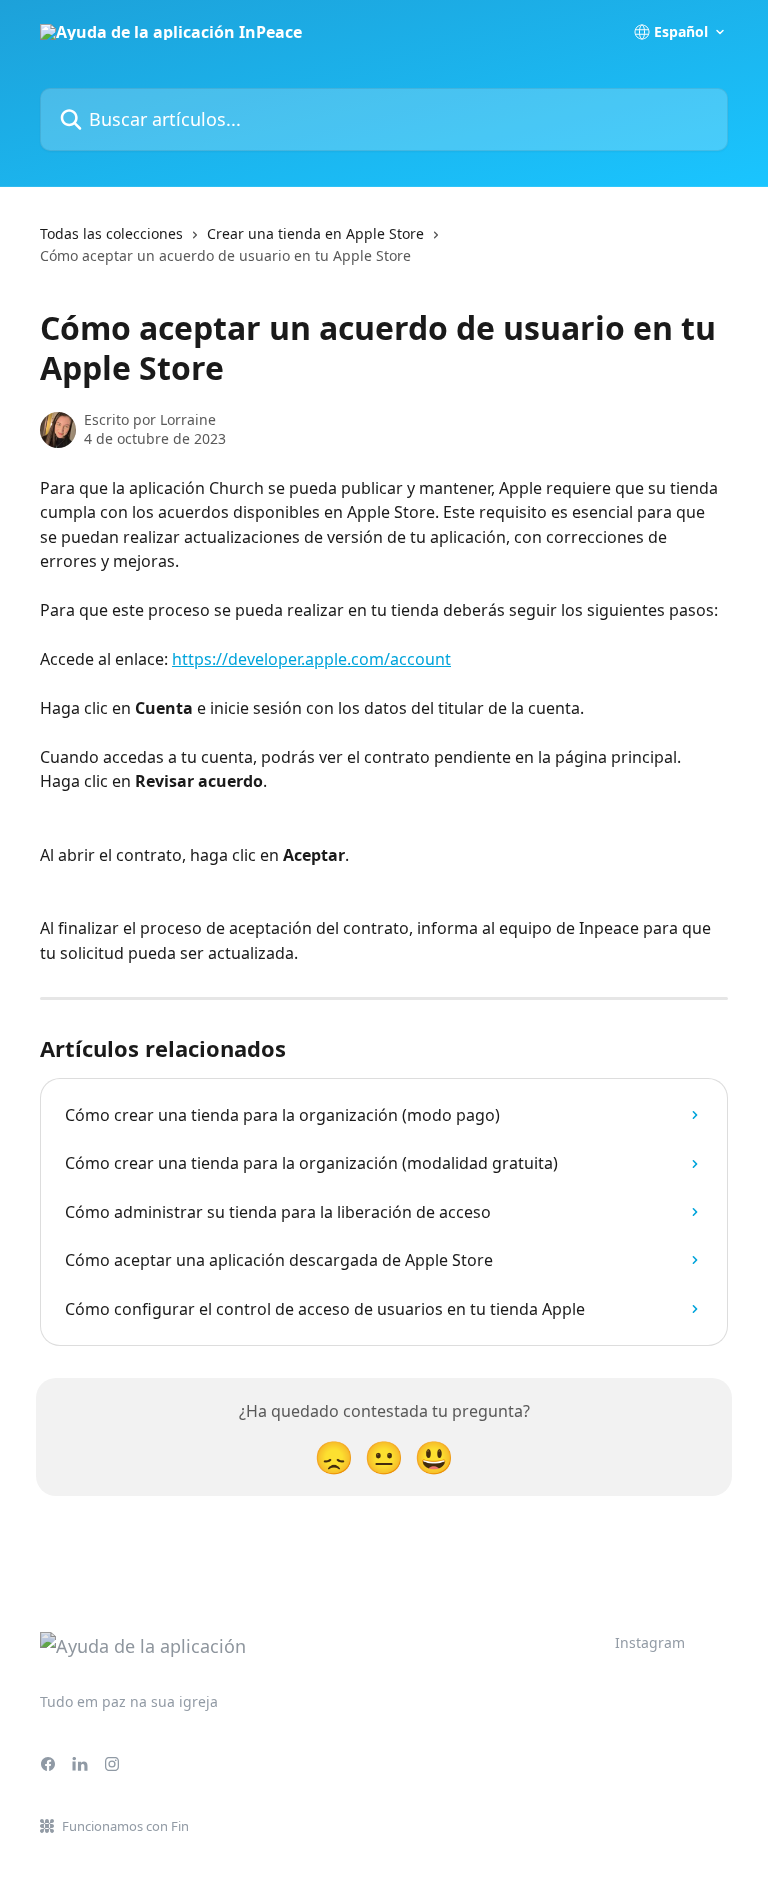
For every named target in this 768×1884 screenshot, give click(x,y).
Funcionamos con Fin (125, 1826)
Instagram (650, 1642)
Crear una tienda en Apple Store (315, 233)
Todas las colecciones (111, 233)
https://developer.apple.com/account (311, 659)
